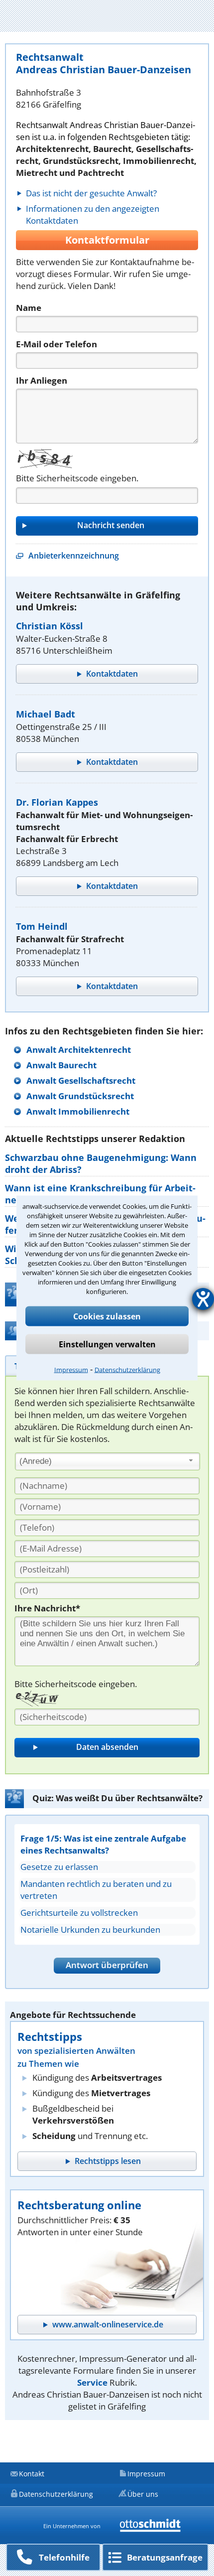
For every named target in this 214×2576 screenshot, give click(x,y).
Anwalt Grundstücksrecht (80, 1096)
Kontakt (32, 2474)
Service (92, 2382)
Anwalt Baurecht (61, 1065)
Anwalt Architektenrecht (79, 1050)
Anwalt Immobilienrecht (78, 1111)
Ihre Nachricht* (47, 1608)
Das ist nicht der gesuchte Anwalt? (91, 193)
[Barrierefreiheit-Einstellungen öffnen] (203, 1299)
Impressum (71, 1370)
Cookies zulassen (107, 1316)
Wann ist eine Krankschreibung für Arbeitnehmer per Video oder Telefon (100, 1194)
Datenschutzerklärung (127, 1370)
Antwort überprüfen (107, 1965)
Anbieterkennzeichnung (74, 556)
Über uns (143, 2494)
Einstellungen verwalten (107, 1344)
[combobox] (107, 1461)
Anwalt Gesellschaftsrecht (81, 1080)
